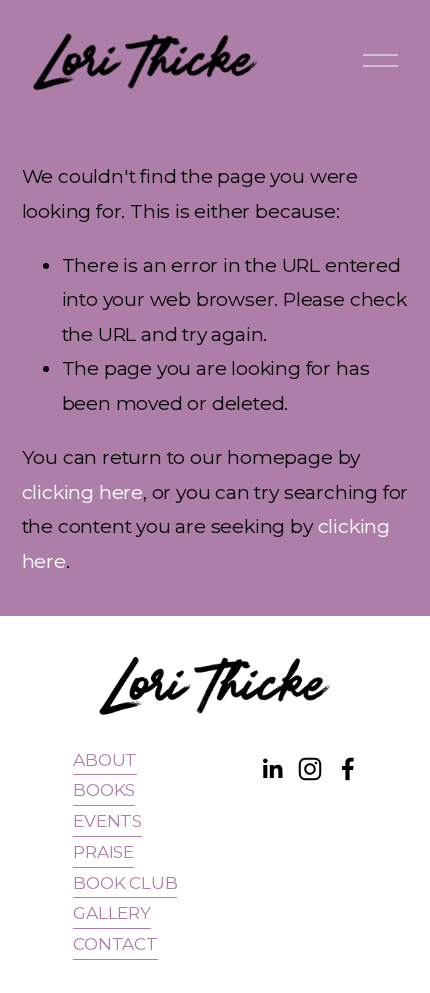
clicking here (83, 492)
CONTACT (115, 943)
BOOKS (104, 789)
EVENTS (107, 820)
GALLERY (112, 912)
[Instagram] (310, 769)
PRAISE (103, 851)
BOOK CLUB (125, 882)
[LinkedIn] (272, 769)
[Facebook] (348, 769)
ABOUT (105, 759)
